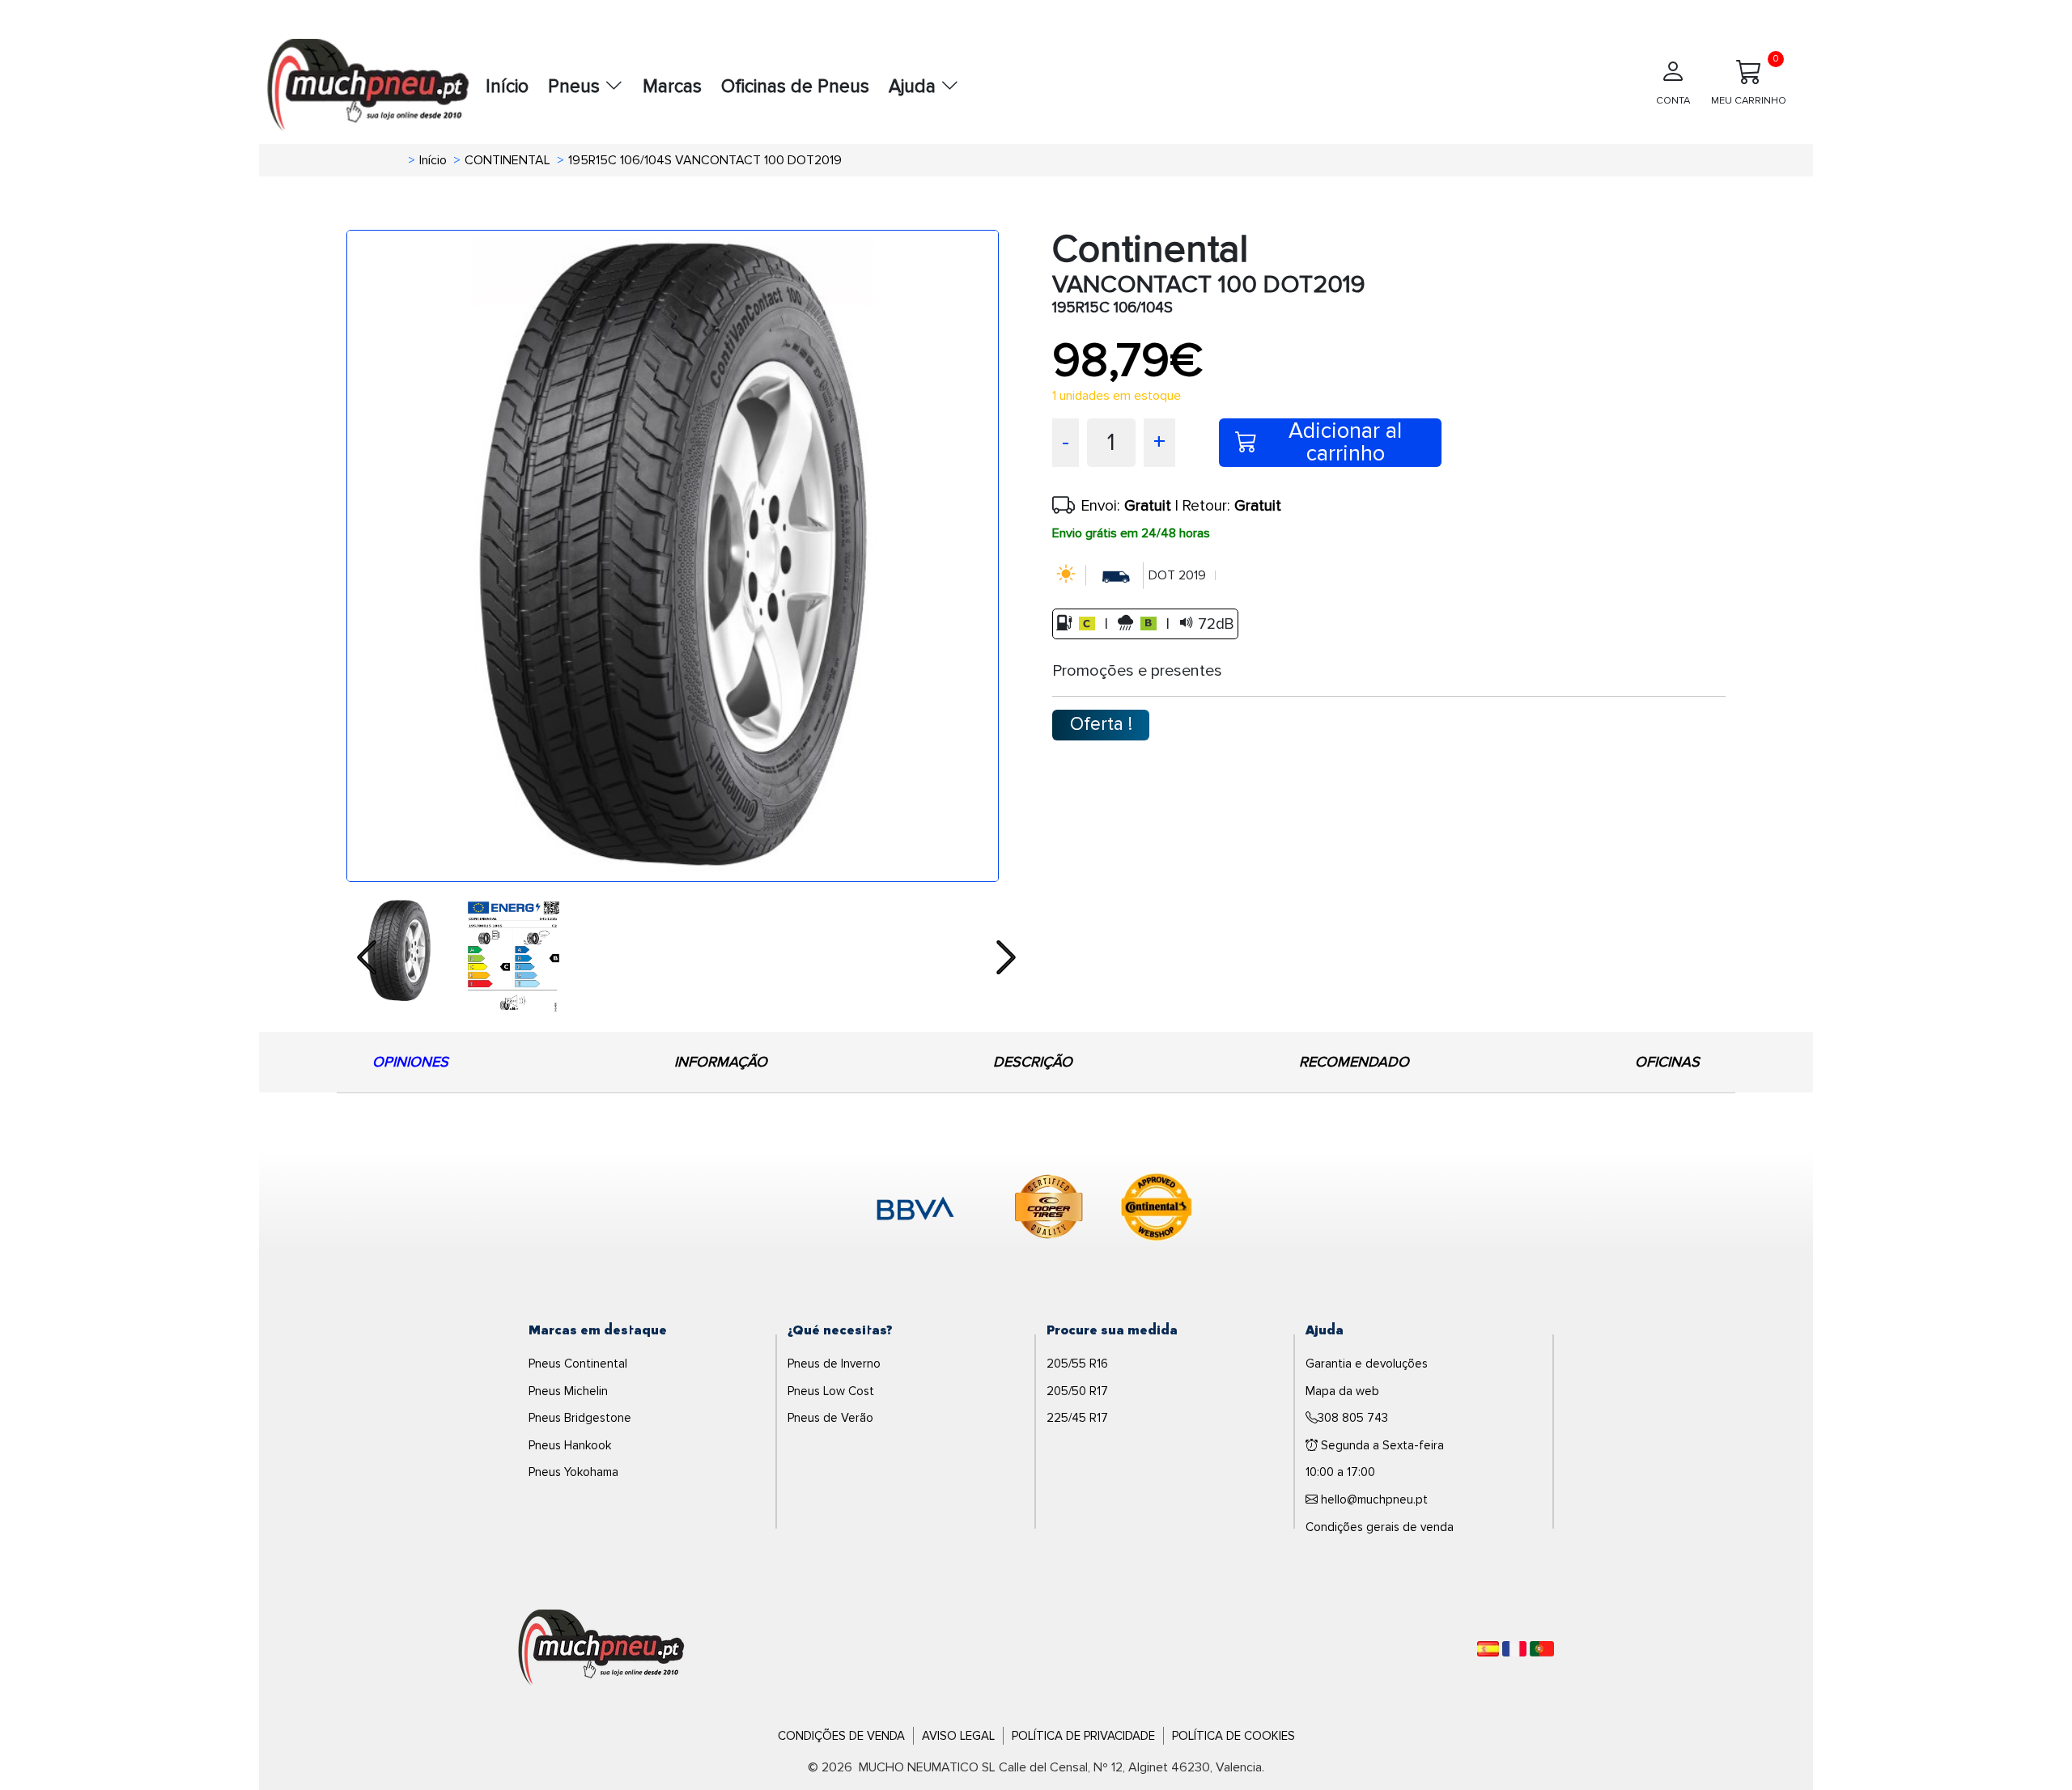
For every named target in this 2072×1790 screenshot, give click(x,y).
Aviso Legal (958, 1736)
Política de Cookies (1233, 1736)
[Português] (1542, 1649)
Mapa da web (1342, 1391)
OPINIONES (410, 1062)
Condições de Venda (841, 1736)
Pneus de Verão (830, 1418)
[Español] (1488, 1649)
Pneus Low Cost (831, 1391)
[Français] (1514, 1649)
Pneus (576, 87)
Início (507, 87)
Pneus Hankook (570, 1445)
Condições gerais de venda (1380, 1527)
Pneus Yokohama (573, 1472)
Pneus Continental (578, 1364)
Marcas (672, 87)
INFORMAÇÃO (721, 1062)
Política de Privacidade (1083, 1736)
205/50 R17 (1077, 1391)
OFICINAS (1667, 1062)
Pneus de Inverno (834, 1364)
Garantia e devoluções (1367, 1364)
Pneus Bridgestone (580, 1418)
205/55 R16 (1077, 1364)
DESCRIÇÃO (1033, 1062)
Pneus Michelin (568, 1391)
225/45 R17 (1077, 1418)
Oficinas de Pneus (795, 87)
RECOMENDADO (1354, 1062)
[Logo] (601, 1648)
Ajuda (915, 87)
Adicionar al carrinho (1345, 443)
